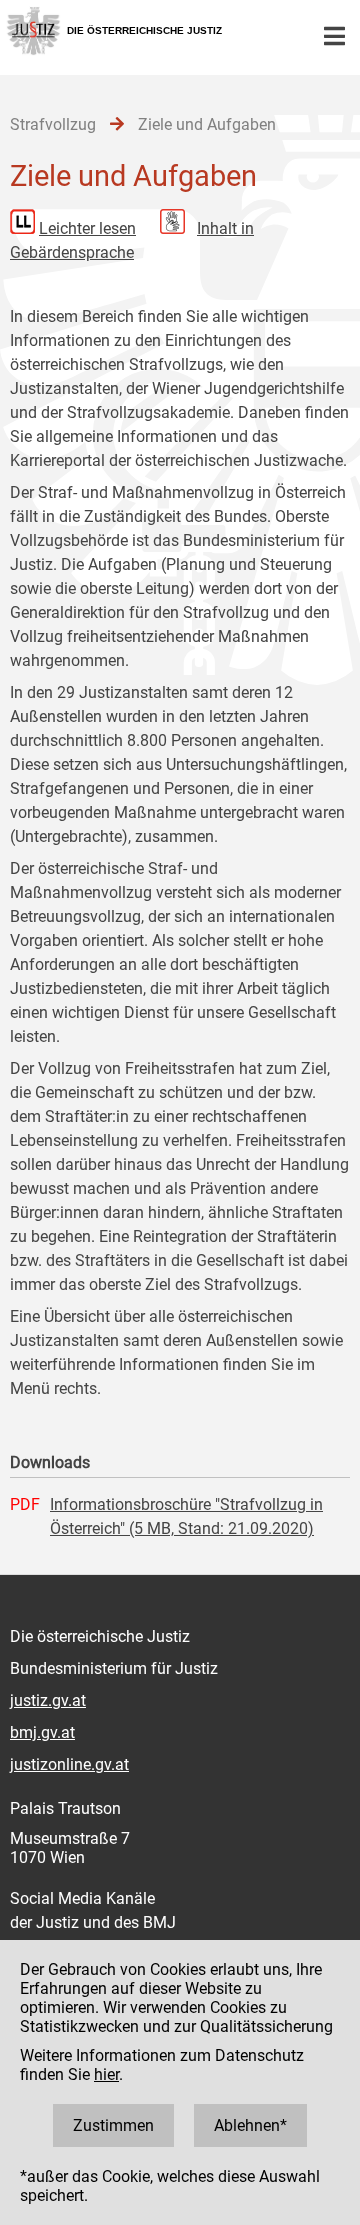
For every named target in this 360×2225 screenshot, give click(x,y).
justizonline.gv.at (69, 1764)
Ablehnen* (250, 2125)
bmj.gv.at (42, 1732)
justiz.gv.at (48, 1700)
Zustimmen (113, 2125)
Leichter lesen (87, 228)
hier (106, 2074)
